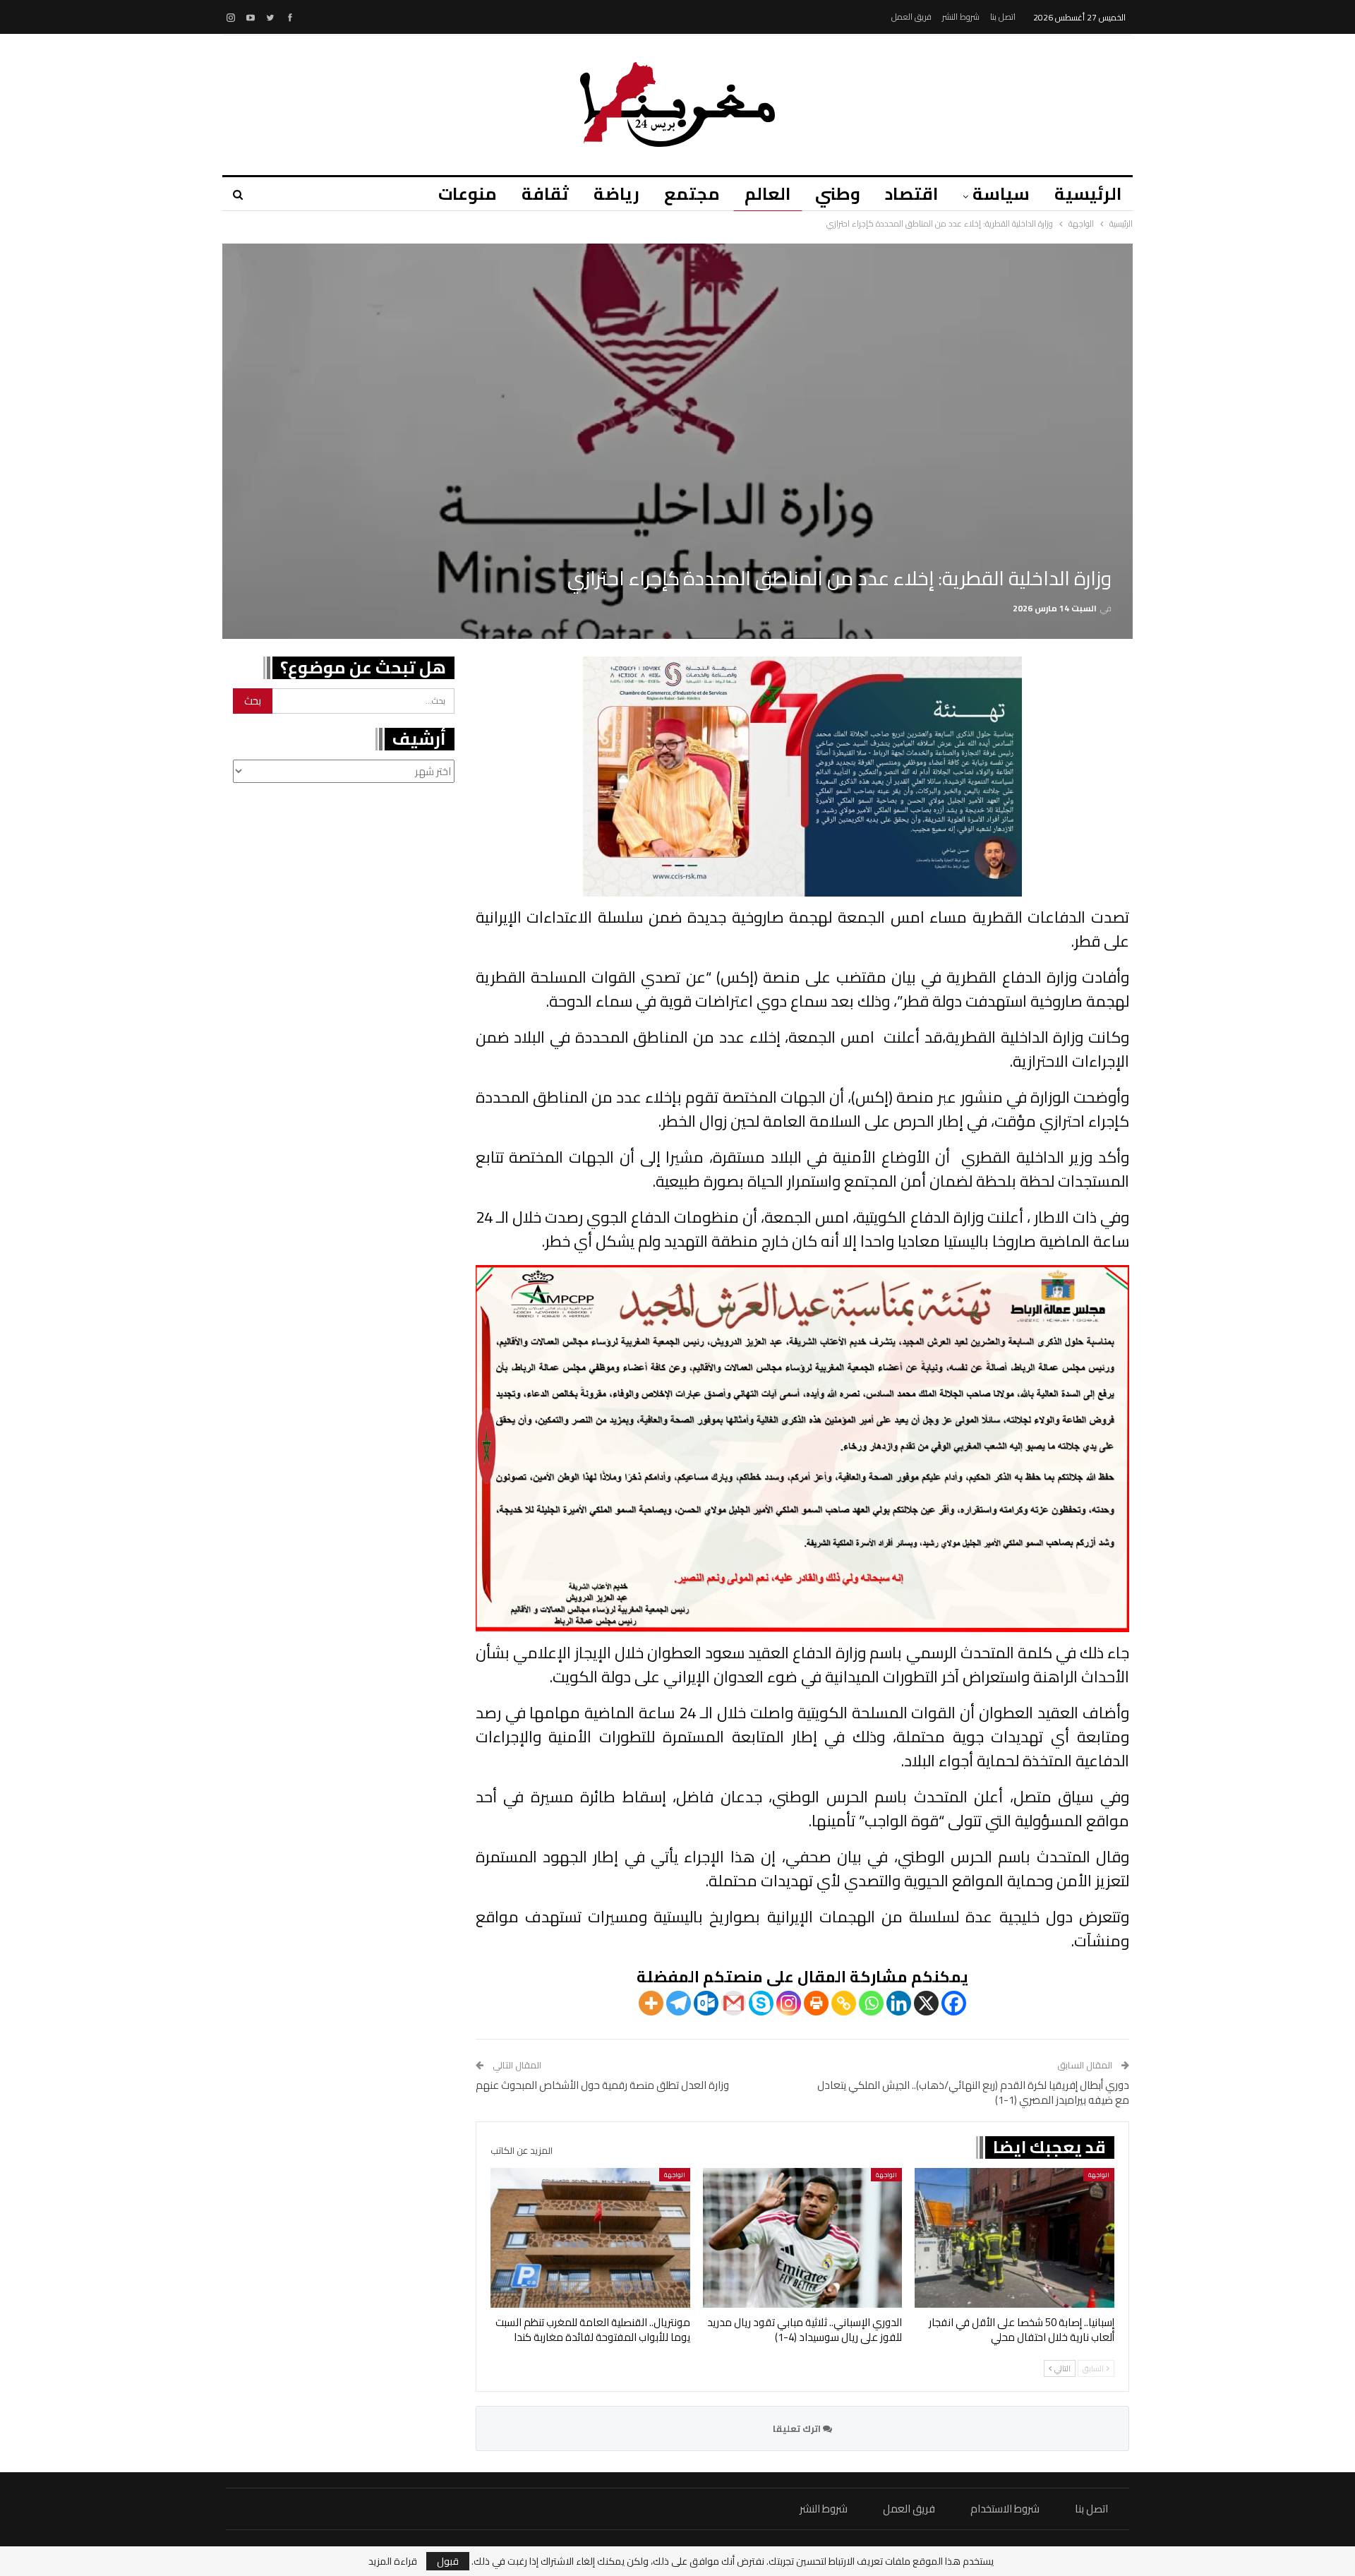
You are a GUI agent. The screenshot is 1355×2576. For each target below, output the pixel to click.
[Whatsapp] (871, 2003)
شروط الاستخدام (1005, 2509)
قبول (448, 2561)
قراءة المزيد (393, 2561)
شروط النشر (961, 17)
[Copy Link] (844, 2003)
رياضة (616, 194)
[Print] (816, 2003)
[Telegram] (679, 2003)
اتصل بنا (1003, 17)
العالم (767, 194)
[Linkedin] (899, 2003)
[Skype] (761, 2003)
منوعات (468, 194)
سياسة (1001, 194)
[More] (651, 2003)
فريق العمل (911, 17)
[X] (926, 2003)
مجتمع (692, 194)
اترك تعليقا (798, 2428)
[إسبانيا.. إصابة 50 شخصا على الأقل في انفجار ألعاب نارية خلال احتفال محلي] (1014, 2238)
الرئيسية (1088, 194)
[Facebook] (954, 2003)
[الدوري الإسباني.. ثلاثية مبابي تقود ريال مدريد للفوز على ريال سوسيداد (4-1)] (803, 2238)
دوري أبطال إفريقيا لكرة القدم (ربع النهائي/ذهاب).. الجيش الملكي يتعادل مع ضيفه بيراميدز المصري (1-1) (973, 2092)
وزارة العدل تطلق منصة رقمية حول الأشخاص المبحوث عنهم (602, 2085)
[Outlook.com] (706, 2003)
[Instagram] (789, 2003)
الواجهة (1099, 2175)
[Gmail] (734, 2003)
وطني (838, 194)
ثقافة (545, 194)
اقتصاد (911, 194)
